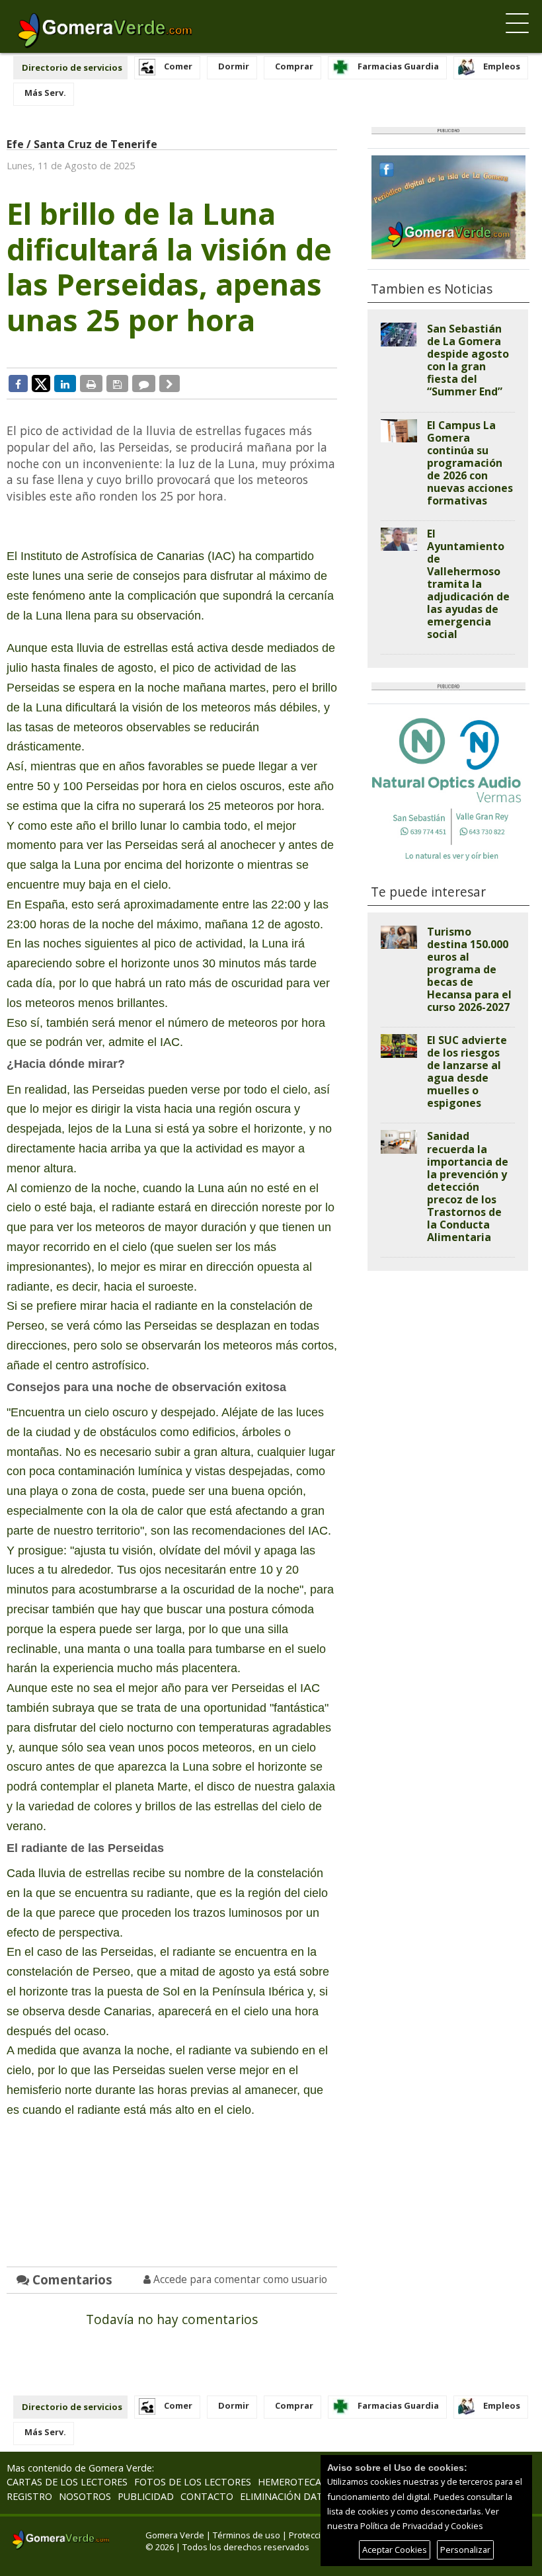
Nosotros (85, 2496)
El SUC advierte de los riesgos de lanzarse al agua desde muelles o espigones (467, 1071)
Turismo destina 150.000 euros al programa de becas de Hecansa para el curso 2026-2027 (469, 969)
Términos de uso (247, 2535)
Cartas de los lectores (67, 2482)
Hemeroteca (290, 2482)
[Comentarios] (144, 383)
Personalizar (465, 2550)
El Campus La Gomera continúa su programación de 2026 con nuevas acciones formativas (470, 463)
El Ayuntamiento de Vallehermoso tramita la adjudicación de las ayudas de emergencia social (468, 584)
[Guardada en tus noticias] (117, 383)
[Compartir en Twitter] (41, 383)
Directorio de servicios (72, 67)
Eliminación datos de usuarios (320, 2496)
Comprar (294, 66)
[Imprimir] (91, 383)
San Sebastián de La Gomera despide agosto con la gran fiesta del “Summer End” (468, 360)
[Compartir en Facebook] (18, 383)
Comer (178, 66)
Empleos (502, 66)
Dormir (234, 66)
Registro (29, 2496)
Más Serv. (45, 93)
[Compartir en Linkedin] (65, 383)
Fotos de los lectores (193, 2482)
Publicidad (146, 2496)
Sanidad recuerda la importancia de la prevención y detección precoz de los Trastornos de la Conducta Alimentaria (468, 1186)
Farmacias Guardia (398, 66)
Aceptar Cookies (395, 2550)
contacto (207, 2496)
